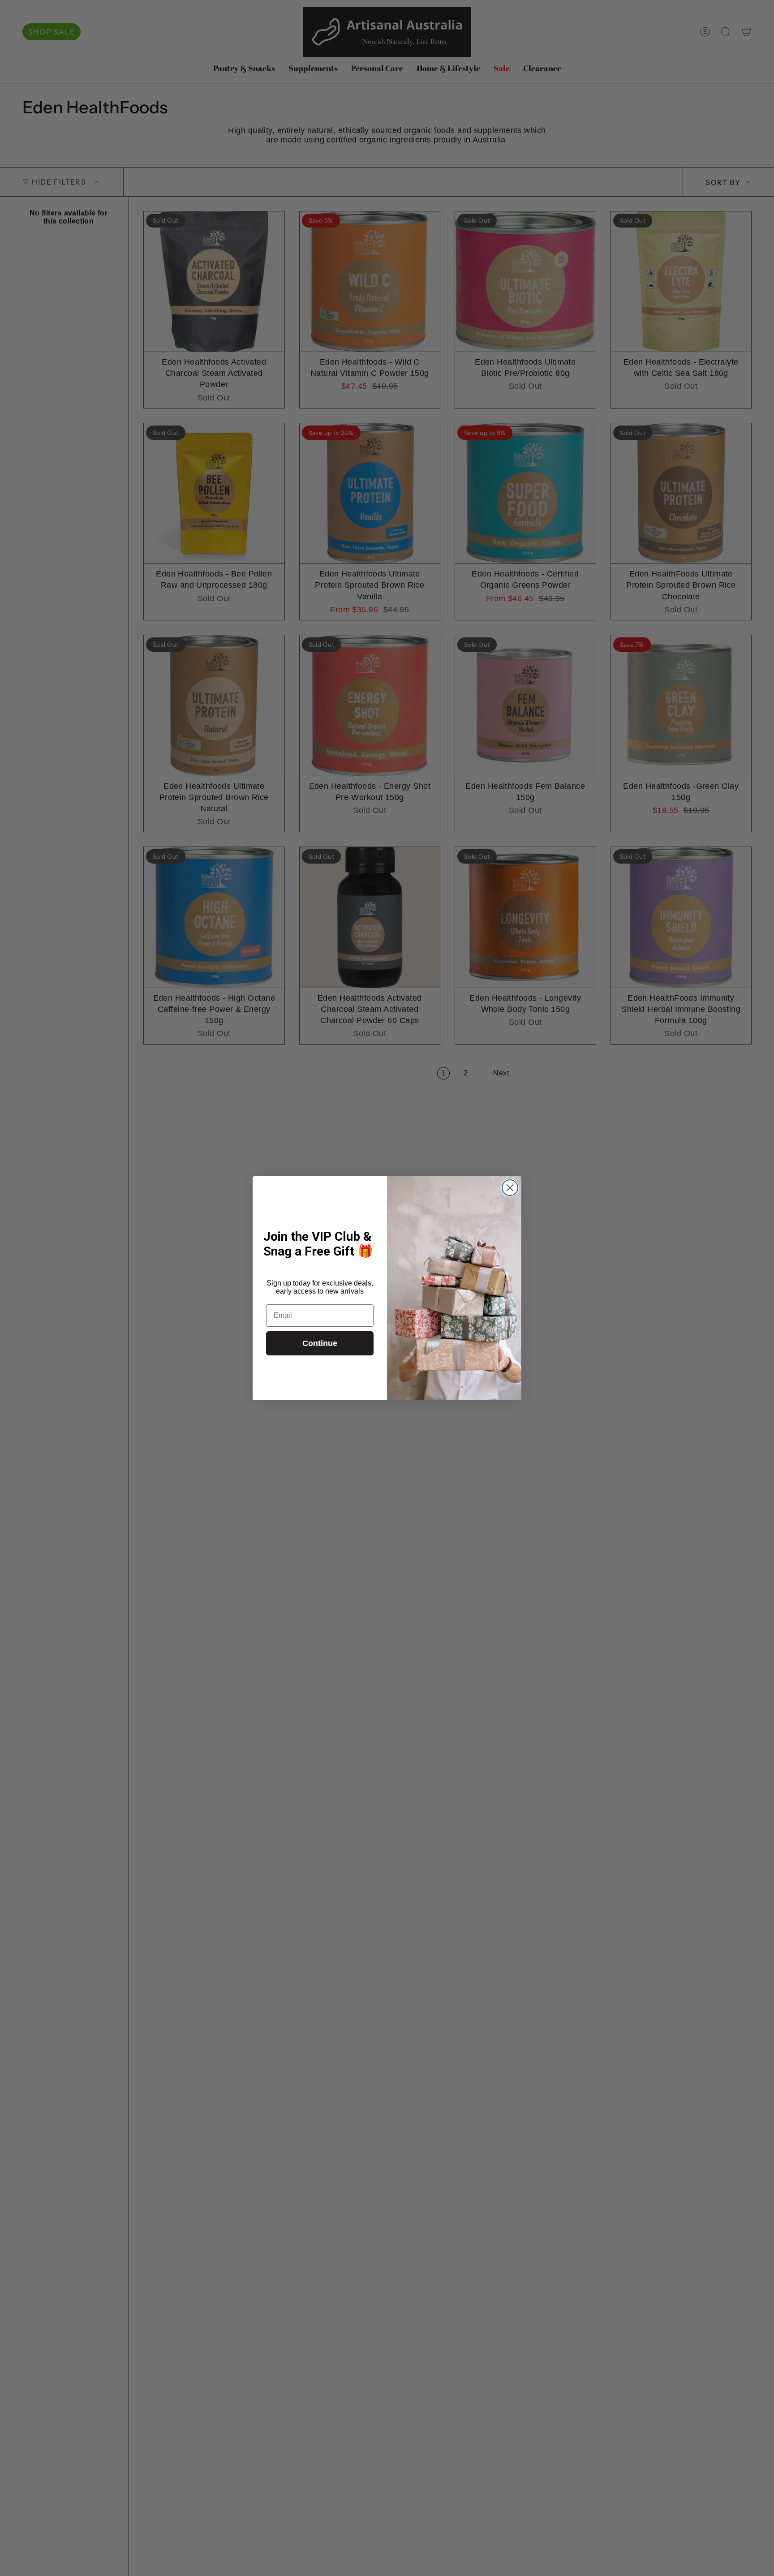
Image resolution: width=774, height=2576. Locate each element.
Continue (320, 1343)
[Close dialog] (510, 1188)
